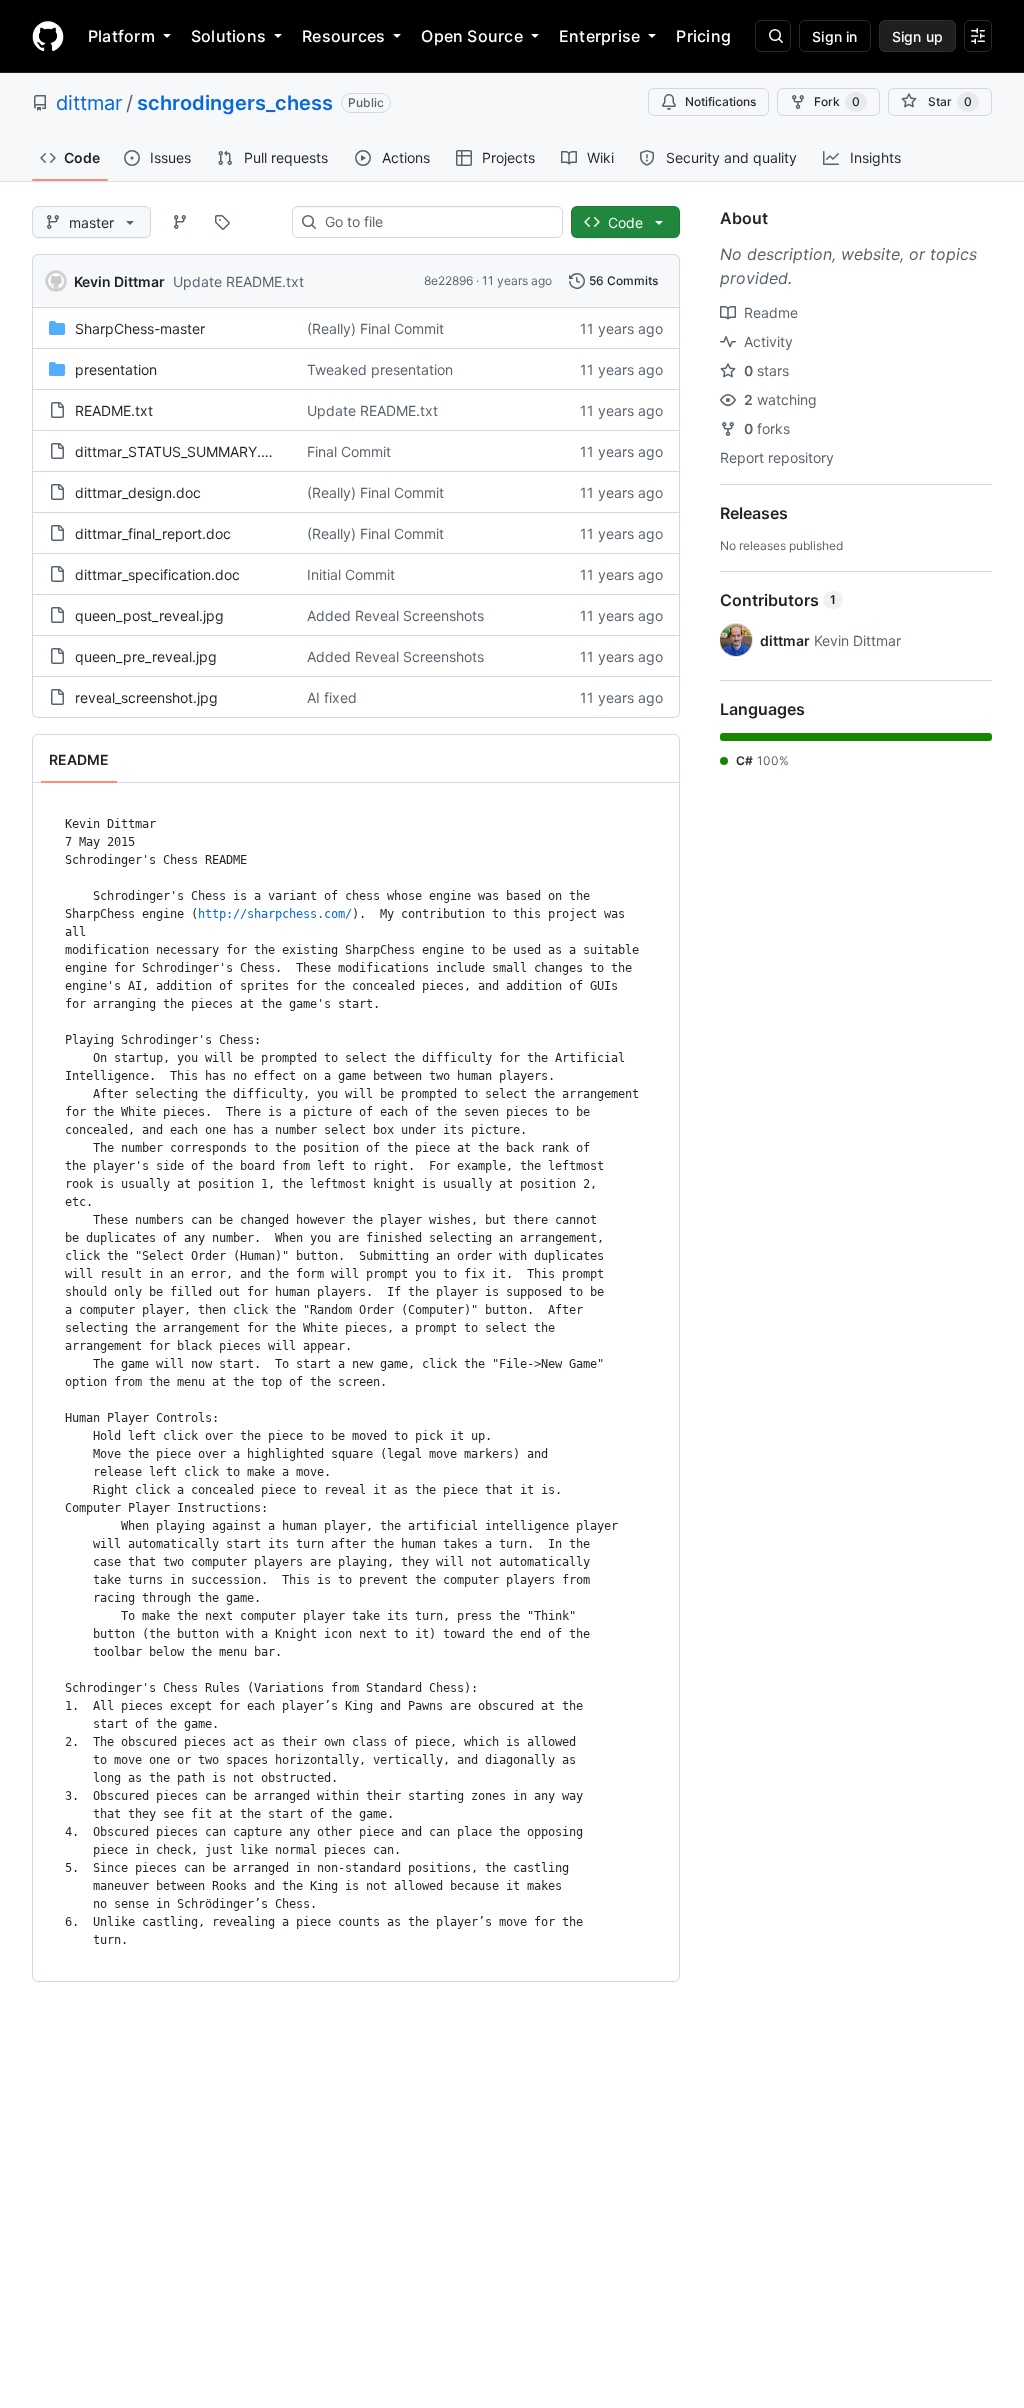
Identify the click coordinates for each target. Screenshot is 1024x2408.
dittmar (89, 103)
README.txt (114, 410)
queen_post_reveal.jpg (149, 615)
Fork (837, 101)
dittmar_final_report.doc (153, 533)
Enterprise (599, 36)
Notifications (720, 101)
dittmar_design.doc (138, 492)
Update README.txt (238, 281)
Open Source (472, 36)
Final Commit (349, 451)
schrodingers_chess (235, 103)
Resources (343, 36)
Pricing (703, 36)
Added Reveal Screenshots (395, 615)
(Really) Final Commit (375, 328)
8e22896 (448, 280)
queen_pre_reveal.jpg (146, 656)
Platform (121, 36)
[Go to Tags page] (222, 222)
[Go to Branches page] (180, 222)
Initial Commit (351, 574)
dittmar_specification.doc (157, 574)
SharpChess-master (140, 328)
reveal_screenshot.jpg (146, 697)
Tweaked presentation (380, 369)
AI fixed (332, 697)
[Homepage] (48, 36)
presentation (116, 369)
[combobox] (435, 222)
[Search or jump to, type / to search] (773, 36)
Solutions (228, 36)
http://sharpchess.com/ (275, 914)
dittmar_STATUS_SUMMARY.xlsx (181, 451)
